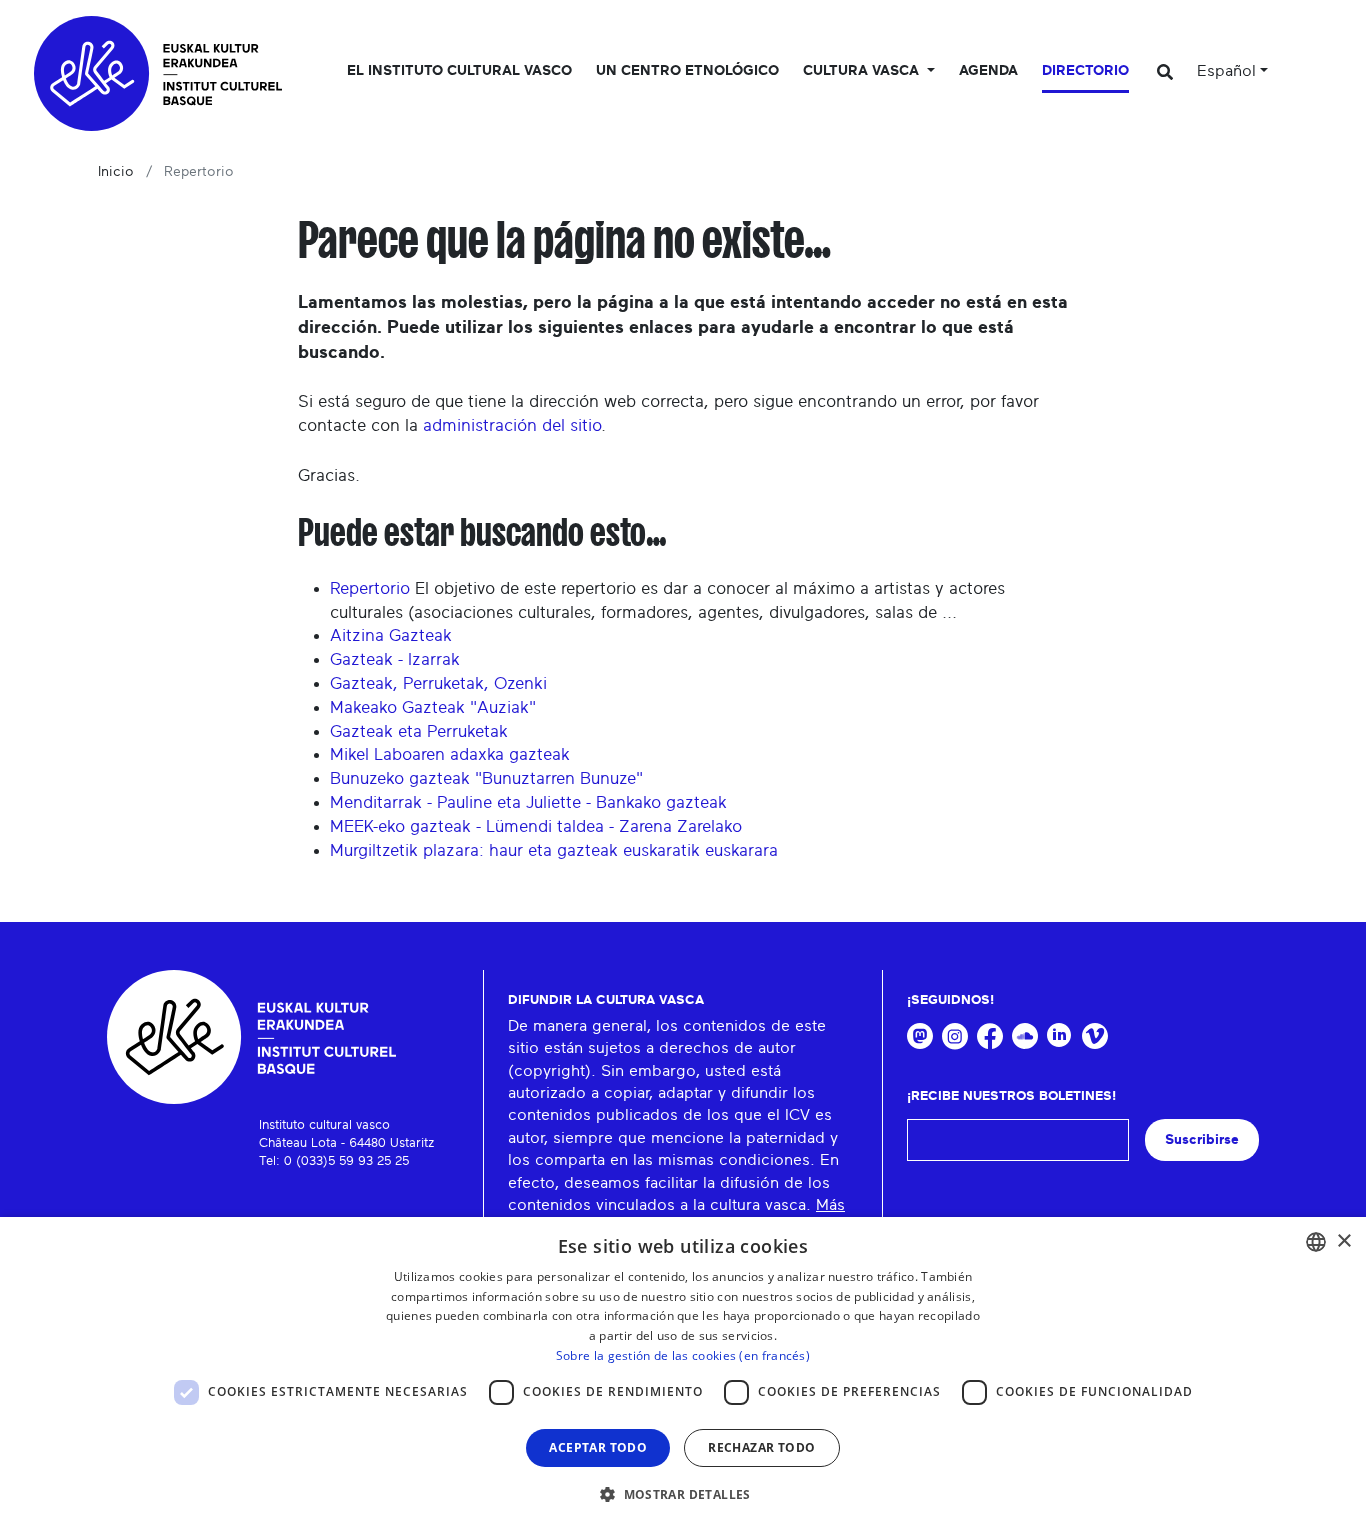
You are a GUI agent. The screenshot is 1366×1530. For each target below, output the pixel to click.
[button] (683, 1494)
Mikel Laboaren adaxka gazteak (450, 754)
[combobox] (1316, 1242)
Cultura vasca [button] (863, 71)
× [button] (1343, 1241)
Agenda (988, 71)
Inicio (116, 172)
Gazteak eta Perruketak (419, 731)
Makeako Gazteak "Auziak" (433, 707)
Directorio (1085, 71)
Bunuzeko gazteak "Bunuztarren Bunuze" (486, 778)
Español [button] (1226, 71)
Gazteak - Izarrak (395, 659)
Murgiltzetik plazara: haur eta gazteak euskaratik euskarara (554, 850)
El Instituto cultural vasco (459, 71)
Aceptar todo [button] (598, 1447)
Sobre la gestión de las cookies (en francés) (683, 1355)
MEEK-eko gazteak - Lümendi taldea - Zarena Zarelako (536, 826)
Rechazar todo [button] (761, 1447)
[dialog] (683, 1373)
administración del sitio (512, 425)
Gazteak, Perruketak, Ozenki (438, 683)
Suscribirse (1202, 1139)
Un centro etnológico (687, 71)
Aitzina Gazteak (391, 635)
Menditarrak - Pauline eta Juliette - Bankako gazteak (528, 802)
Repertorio (370, 588)
